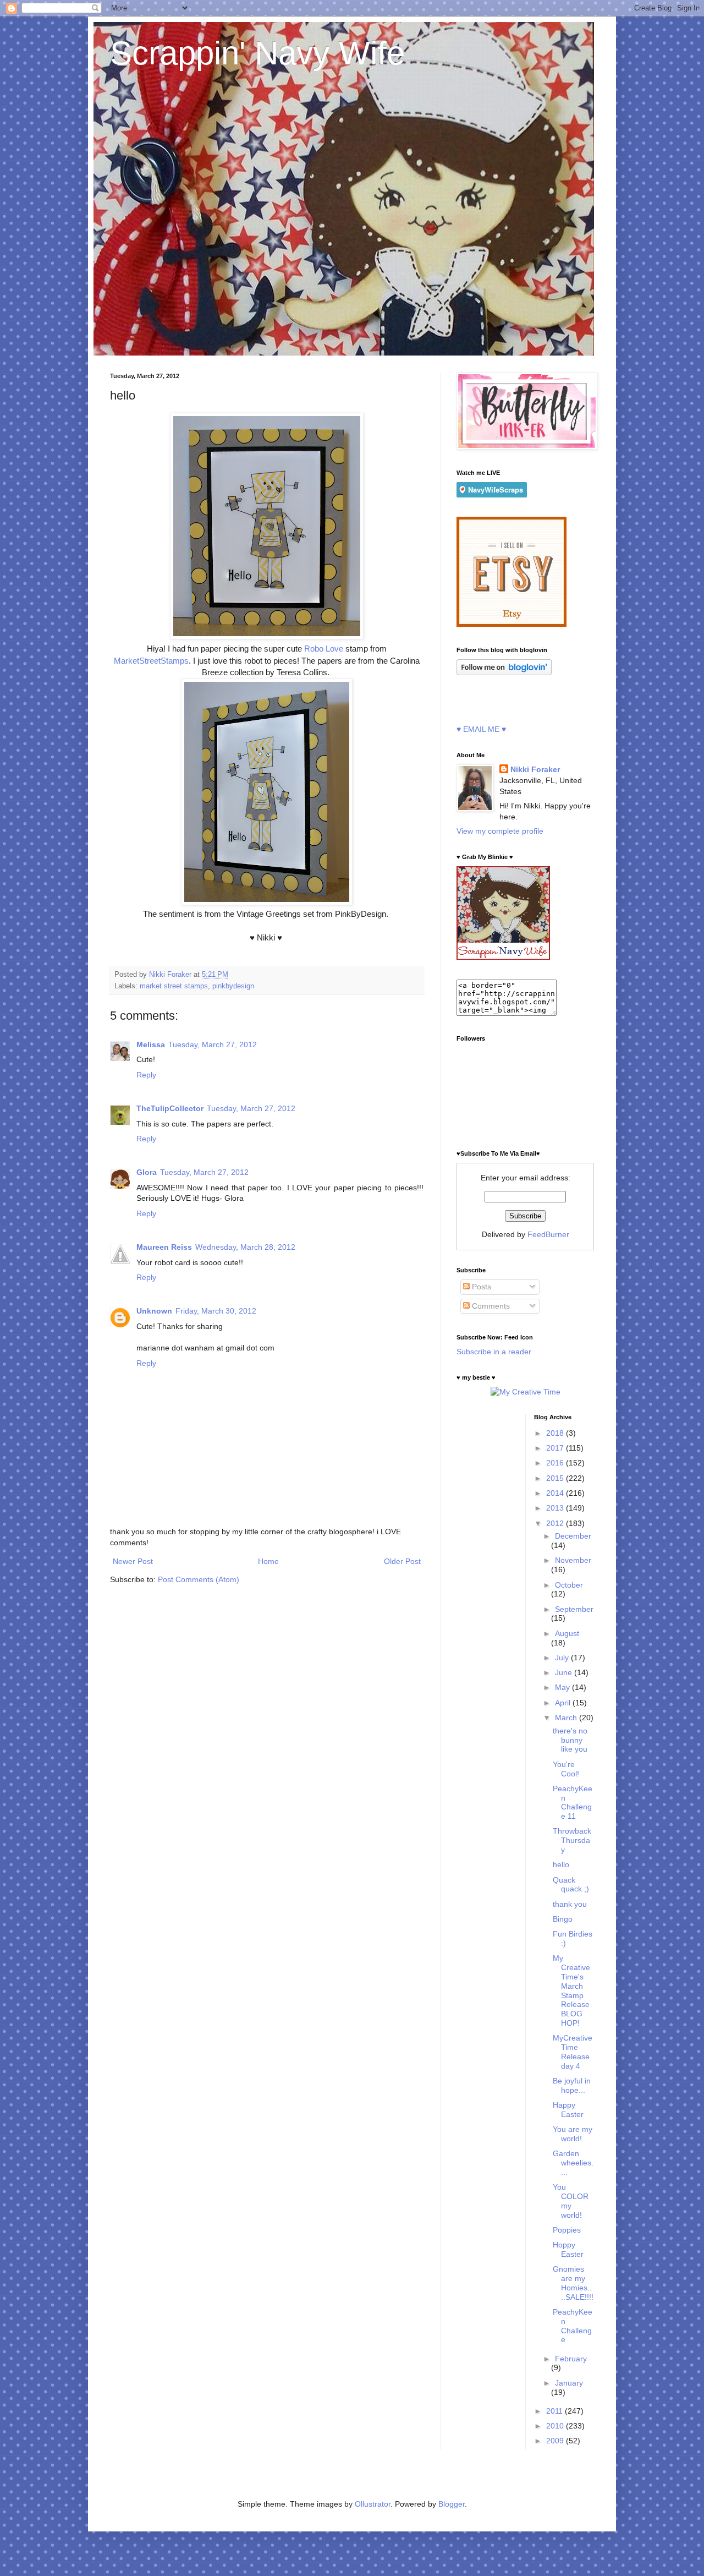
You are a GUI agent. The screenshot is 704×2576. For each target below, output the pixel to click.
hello (561, 1864)
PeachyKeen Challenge (573, 2326)
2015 (556, 1478)
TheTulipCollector (170, 1108)
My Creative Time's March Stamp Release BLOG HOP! (571, 1990)
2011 (555, 2411)
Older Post (402, 1561)
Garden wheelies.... (573, 2163)
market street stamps (174, 986)
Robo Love (323, 649)
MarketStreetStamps (151, 661)
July (563, 1658)
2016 (556, 1463)
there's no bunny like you (570, 1740)
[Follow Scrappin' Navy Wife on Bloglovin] (504, 672)
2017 (556, 1448)
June (565, 1672)
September (574, 1609)
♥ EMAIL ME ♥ (481, 729)
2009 (556, 2441)
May (563, 1687)
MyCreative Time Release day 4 (573, 2052)
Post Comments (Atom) (199, 1579)
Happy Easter (568, 2110)
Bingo (563, 1919)
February (571, 2359)
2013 (556, 1508)
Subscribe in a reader (494, 1352)
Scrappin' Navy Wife (257, 53)
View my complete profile (500, 831)
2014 (556, 1493)
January (569, 2383)
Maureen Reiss (164, 1247)
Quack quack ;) (571, 1885)
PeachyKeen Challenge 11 (573, 1802)
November (573, 1560)
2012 (556, 1523)
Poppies (567, 2230)
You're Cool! (566, 1769)
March (567, 1718)
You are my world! (573, 2134)
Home (268, 1561)
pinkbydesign (233, 986)
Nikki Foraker (535, 769)
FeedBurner (548, 1234)
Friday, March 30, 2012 (216, 1311)
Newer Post (133, 1561)
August (567, 1633)
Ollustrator (373, 2504)
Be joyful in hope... (572, 2085)
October (569, 1585)
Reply (146, 1075)
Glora (147, 1172)
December (573, 1536)
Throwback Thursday (572, 1840)
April (564, 1703)
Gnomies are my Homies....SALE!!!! (573, 2283)
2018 (556, 1433)
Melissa (151, 1044)
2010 (556, 2426)
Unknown (154, 1311)
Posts (480, 1287)
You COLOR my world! (571, 2201)
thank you (570, 1904)
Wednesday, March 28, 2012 (245, 1247)
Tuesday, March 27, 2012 (213, 1044)
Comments (490, 1306)
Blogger (452, 2504)
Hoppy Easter (568, 2249)
